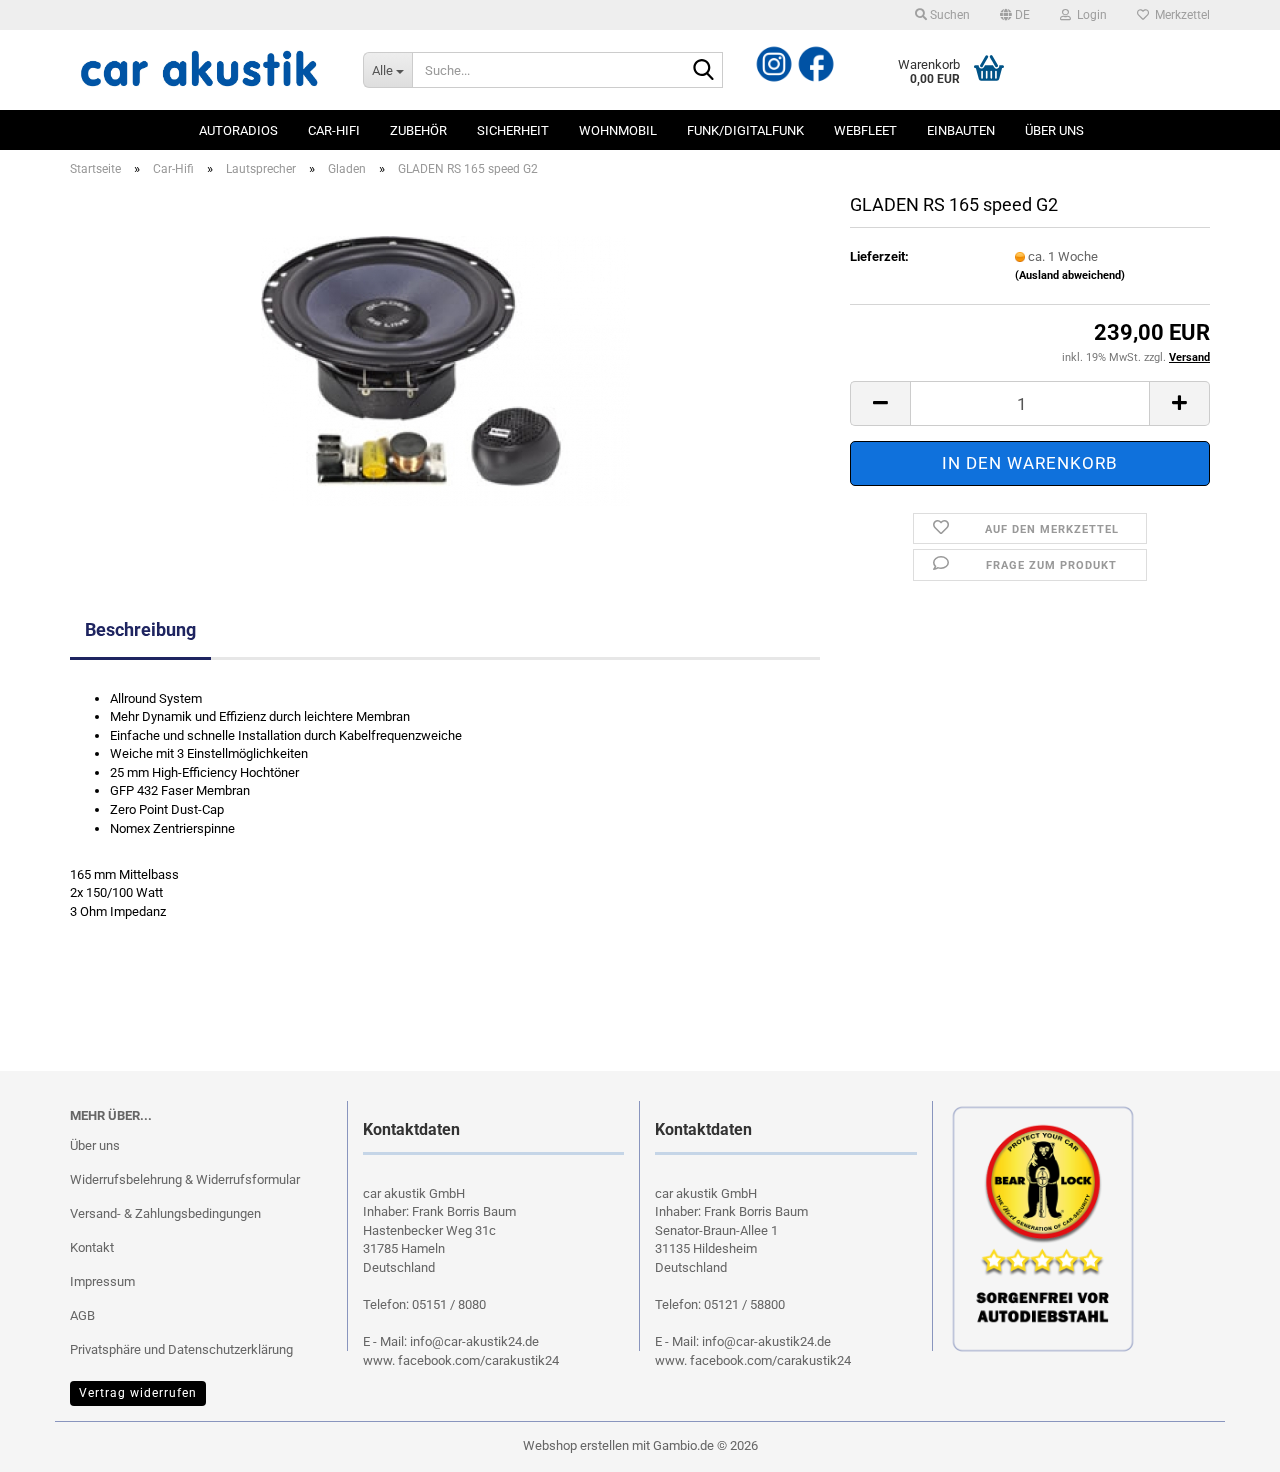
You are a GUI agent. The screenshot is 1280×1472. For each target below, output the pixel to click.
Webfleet (865, 130)
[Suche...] (704, 71)
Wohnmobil (618, 130)
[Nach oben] (55, 1442)
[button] (1015, 15)
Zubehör (418, 130)
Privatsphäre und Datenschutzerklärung (181, 1349)
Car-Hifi (334, 130)
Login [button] (1089, 15)
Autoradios (238, 130)
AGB (82, 1315)
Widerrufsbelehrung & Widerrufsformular (185, 1179)
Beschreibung (140, 629)
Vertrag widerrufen (138, 1393)
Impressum (102, 1281)
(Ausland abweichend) (1070, 275)
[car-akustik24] (201, 70)
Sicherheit (513, 130)
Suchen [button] (948, 15)
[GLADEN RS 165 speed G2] (445, 367)
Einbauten (961, 130)
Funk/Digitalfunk (745, 130)
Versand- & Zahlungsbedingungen (165, 1213)
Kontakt (92, 1247)
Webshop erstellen (576, 1445)
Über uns (1054, 130)
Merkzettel (1179, 15)
